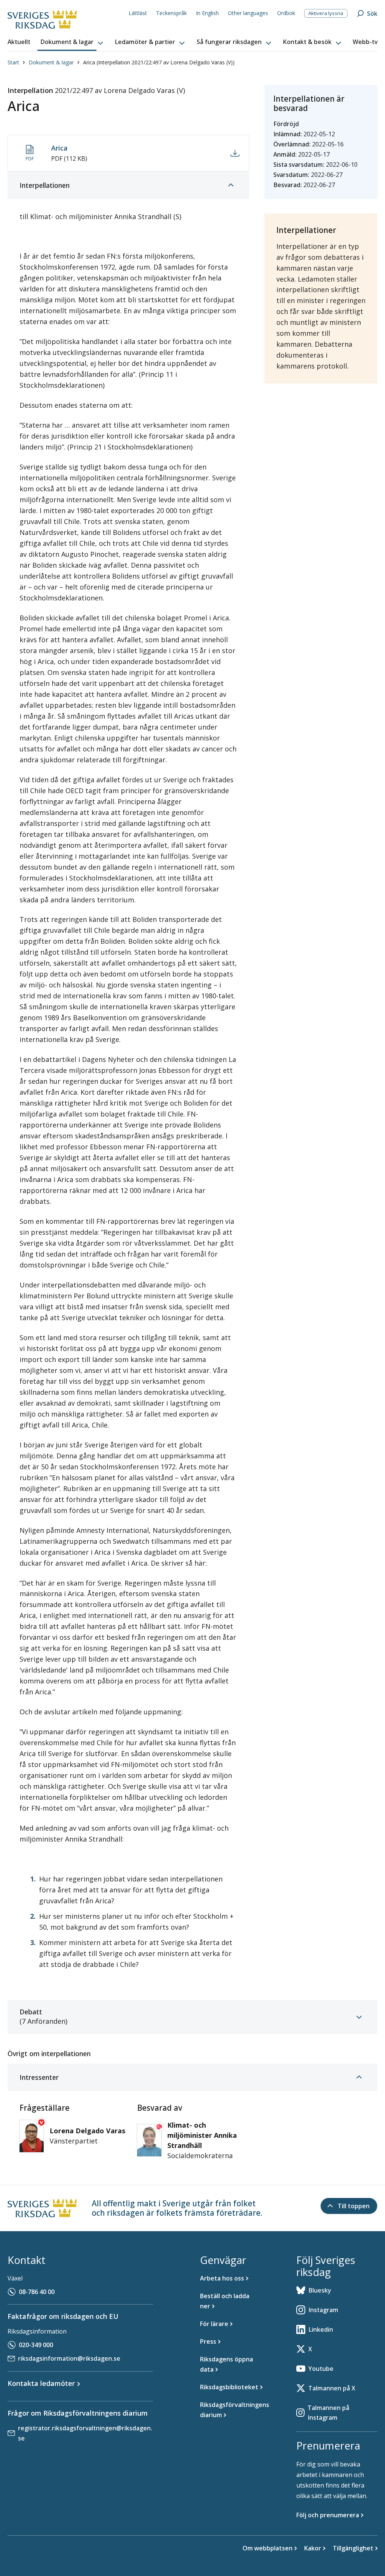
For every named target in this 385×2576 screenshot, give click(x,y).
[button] (73, 42)
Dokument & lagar (51, 62)
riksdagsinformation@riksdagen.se (69, 2358)
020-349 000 (36, 2345)
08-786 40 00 (37, 2292)
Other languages (248, 13)
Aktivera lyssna (326, 13)
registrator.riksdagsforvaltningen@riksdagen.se (85, 2433)
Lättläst (138, 13)
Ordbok (286, 13)
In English (207, 13)
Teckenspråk (171, 13)
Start (13, 62)
